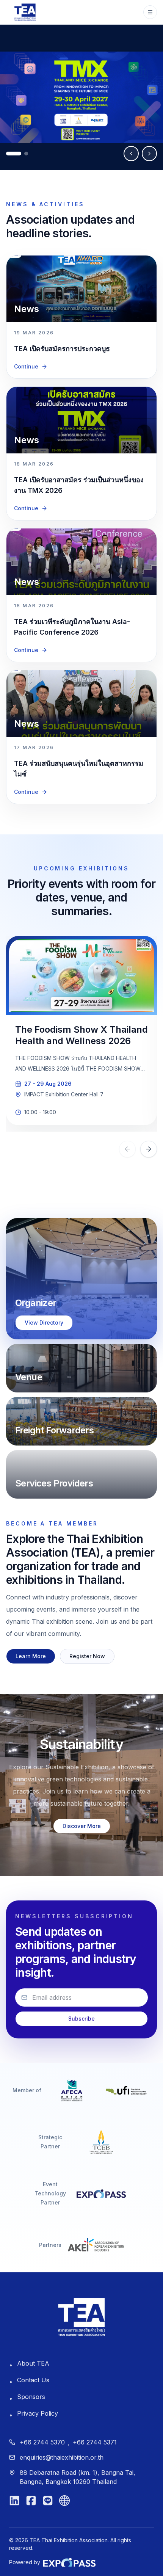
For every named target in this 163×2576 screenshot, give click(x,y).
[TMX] (81, 97)
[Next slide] (149, 154)
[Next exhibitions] (149, 1149)
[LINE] (48, 2501)
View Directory (44, 1322)
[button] (81, 1279)
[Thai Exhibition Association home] (81, 2317)
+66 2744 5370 (42, 2442)
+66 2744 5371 (95, 2442)
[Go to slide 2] (26, 154)
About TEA (33, 2363)
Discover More (82, 1826)
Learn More (31, 1656)
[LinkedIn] (14, 2501)
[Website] (64, 2501)
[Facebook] (31, 2501)
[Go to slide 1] (14, 154)
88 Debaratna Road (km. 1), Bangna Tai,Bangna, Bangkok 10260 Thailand (78, 2477)
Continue (26, 366)
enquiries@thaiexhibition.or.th (62, 2457)
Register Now (87, 1656)
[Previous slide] (131, 154)
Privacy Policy (38, 2413)
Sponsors (31, 2397)
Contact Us (33, 2380)
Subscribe (81, 2019)
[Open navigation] (150, 12)
